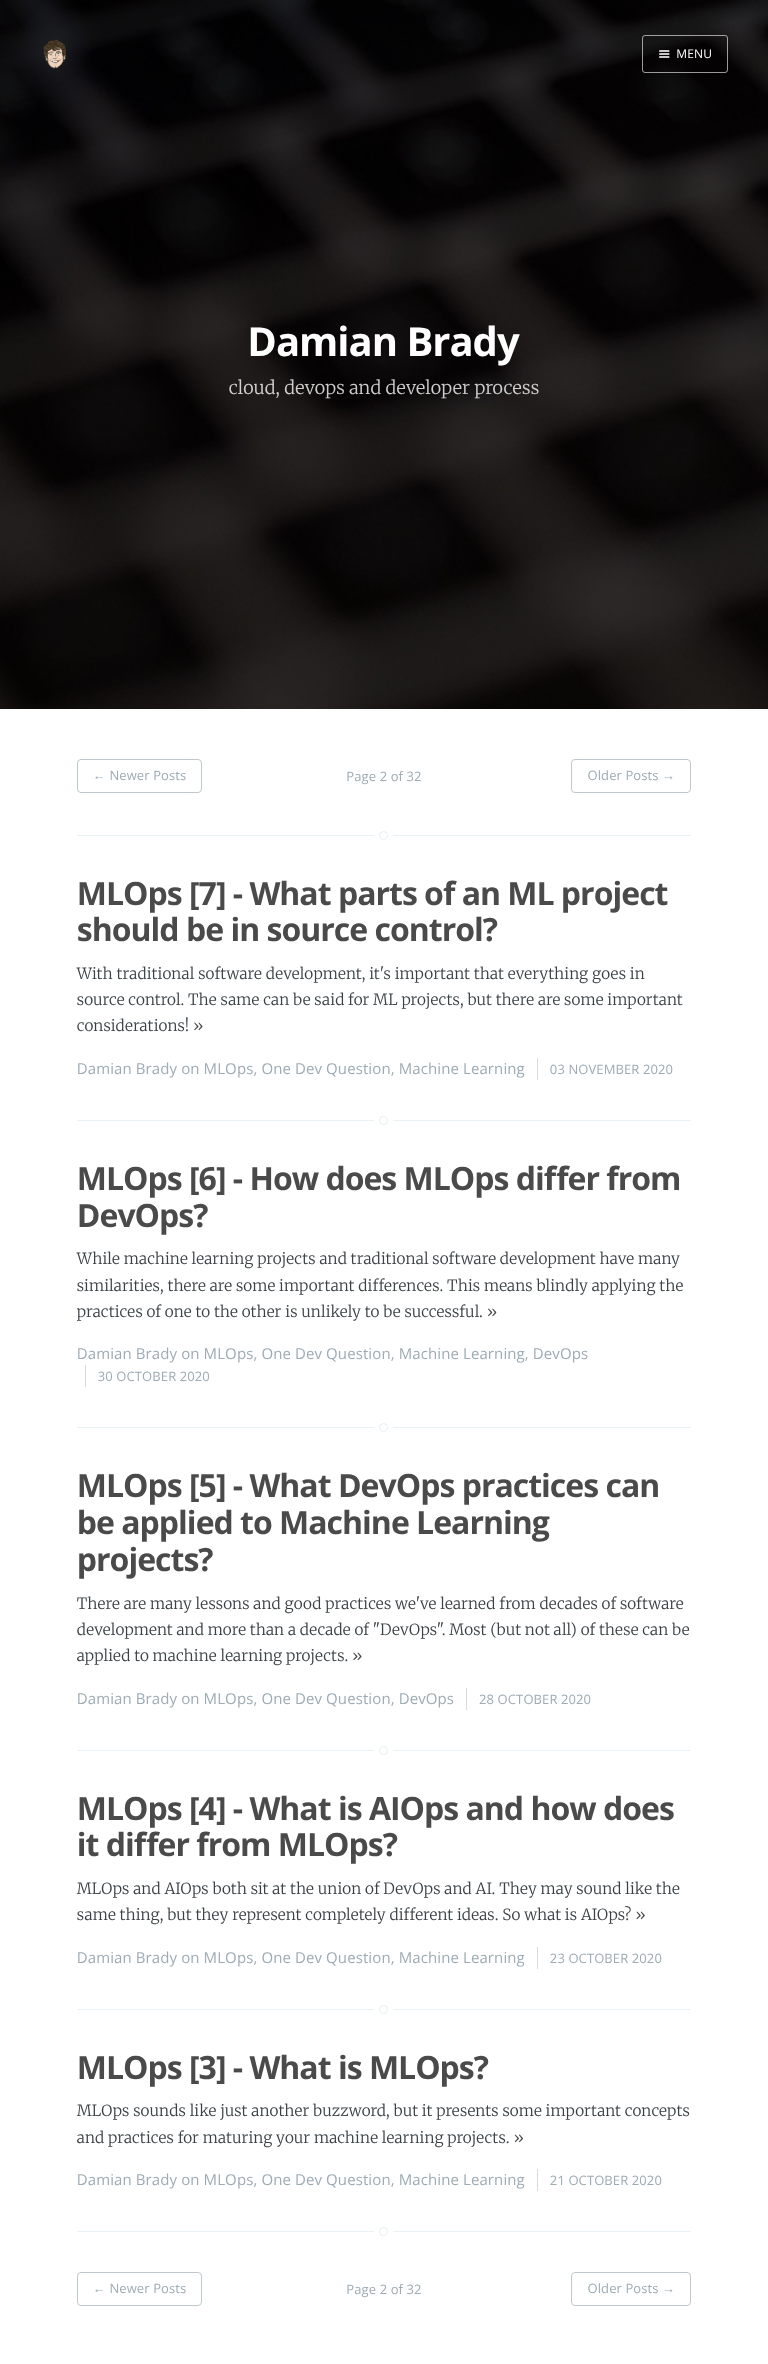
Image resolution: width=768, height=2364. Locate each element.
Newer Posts (140, 775)
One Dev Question (325, 1069)
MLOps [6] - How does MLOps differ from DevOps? (379, 1197)
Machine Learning (462, 1069)
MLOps (229, 1069)
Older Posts (631, 775)
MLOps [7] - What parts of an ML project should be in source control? (372, 912)
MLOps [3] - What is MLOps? (282, 2067)
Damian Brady (127, 1069)
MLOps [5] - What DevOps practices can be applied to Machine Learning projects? (368, 1522)
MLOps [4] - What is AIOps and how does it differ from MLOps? (375, 1827)
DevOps (560, 1354)
